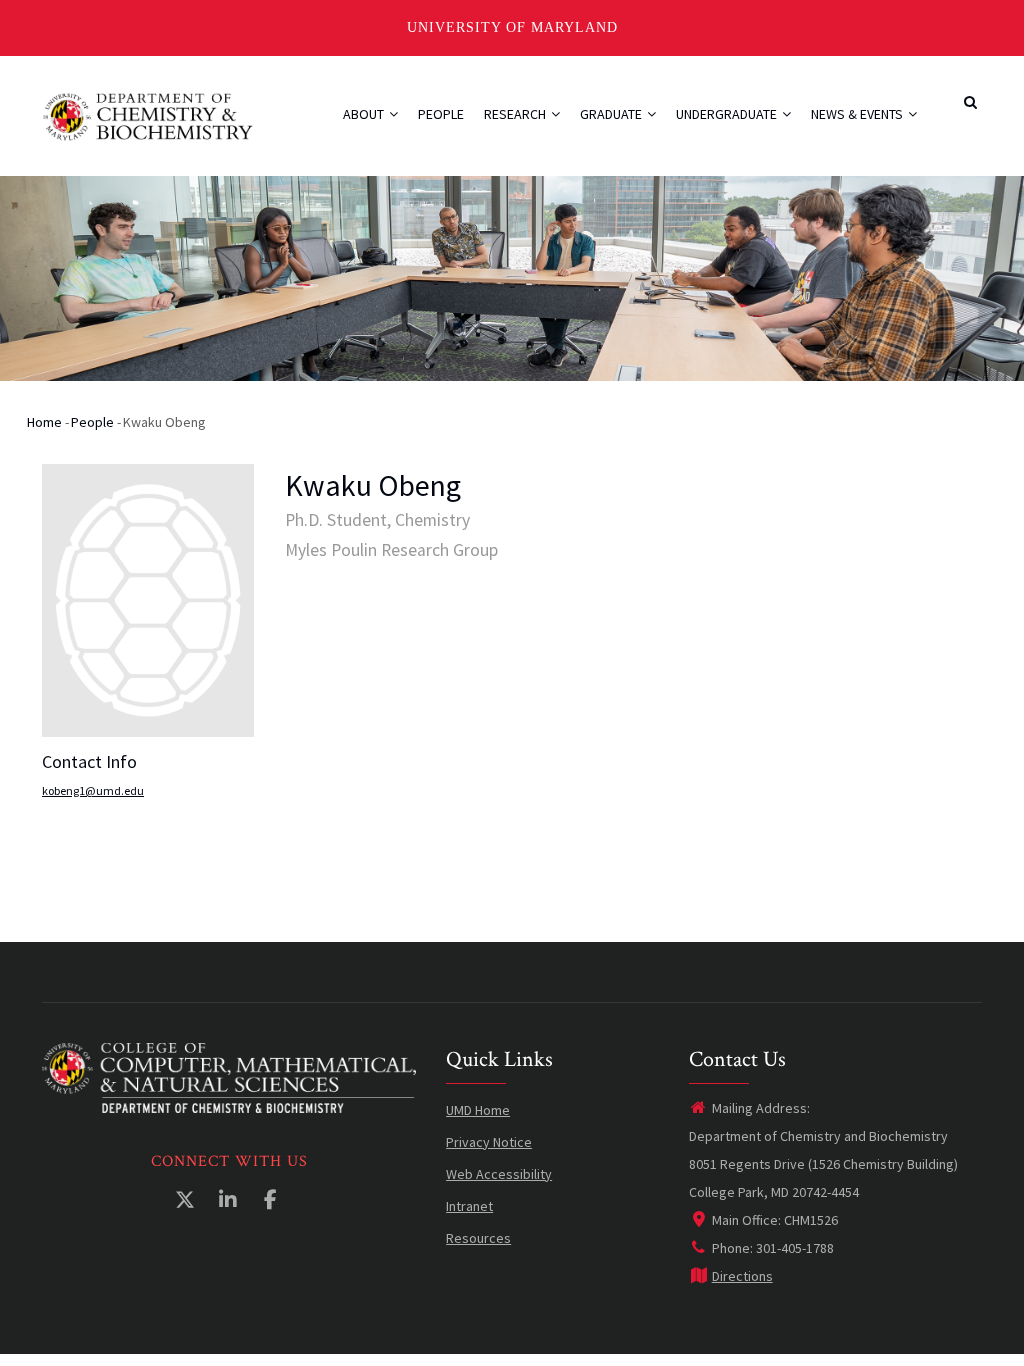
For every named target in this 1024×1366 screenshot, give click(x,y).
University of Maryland (512, 27)
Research (516, 114)
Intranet (469, 1206)
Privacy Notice (489, 1142)
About (365, 114)
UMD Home (478, 1110)
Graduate (612, 114)
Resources (478, 1238)
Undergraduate (728, 114)
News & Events (858, 114)
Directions (742, 1276)
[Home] (148, 114)
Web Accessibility (499, 1174)
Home (44, 422)
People (441, 114)
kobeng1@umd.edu (93, 790)
